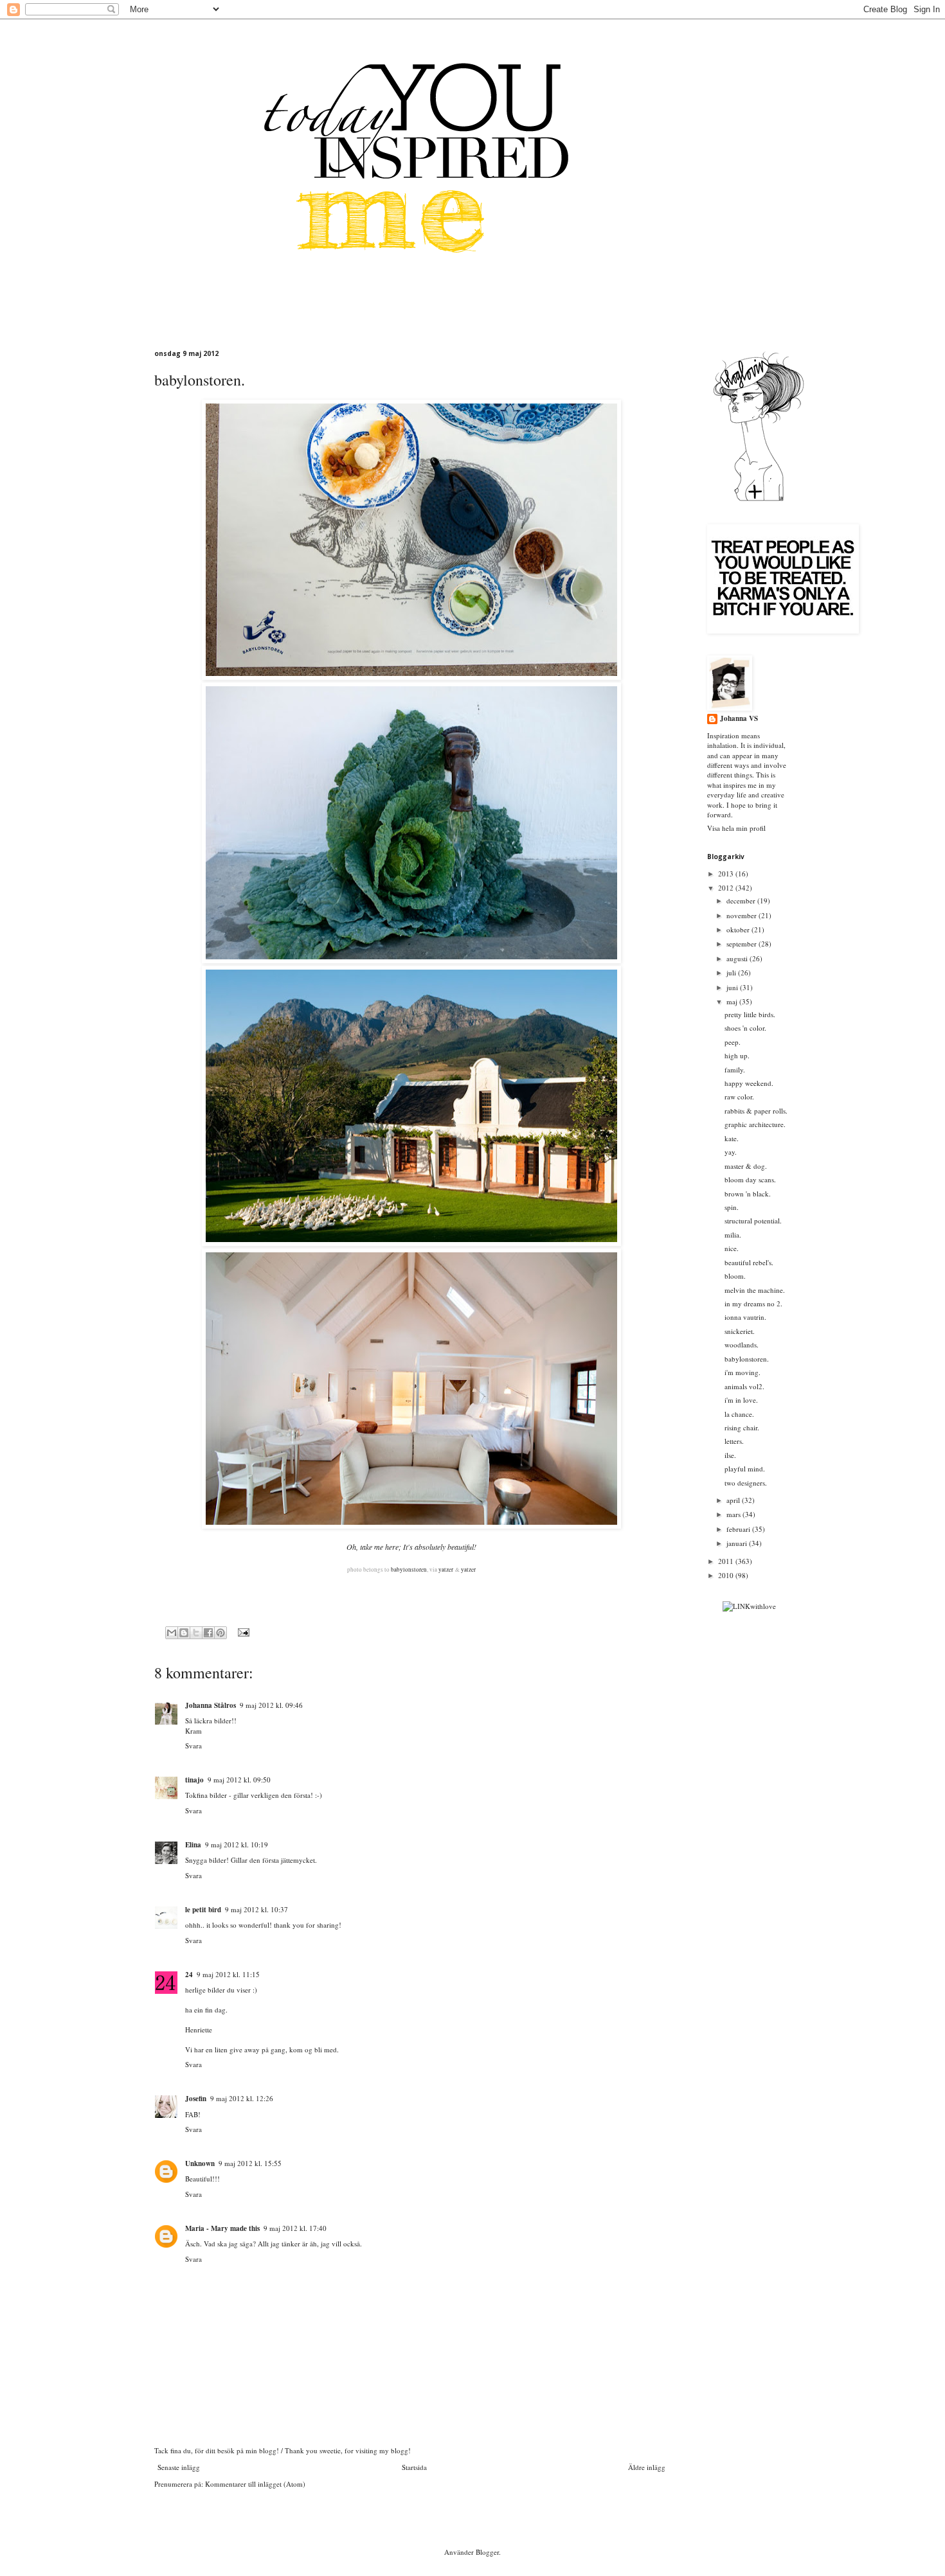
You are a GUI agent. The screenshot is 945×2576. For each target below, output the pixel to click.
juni (733, 987)
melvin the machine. (755, 1290)
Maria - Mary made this (222, 2228)
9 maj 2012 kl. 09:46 (271, 1705)
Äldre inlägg (647, 2467)
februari (739, 1529)
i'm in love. (741, 1400)
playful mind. (745, 1469)
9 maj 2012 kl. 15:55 (250, 2163)
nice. (732, 1248)
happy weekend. (749, 1083)
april (734, 1500)
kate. (732, 1138)
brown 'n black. (748, 1194)
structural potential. (753, 1221)
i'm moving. (742, 1372)
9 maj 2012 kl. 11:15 (228, 1974)
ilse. (730, 1455)
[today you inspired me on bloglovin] (759, 500)
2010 (727, 1575)
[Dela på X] (196, 1633)
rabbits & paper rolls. (756, 1111)
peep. (733, 1042)
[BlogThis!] (184, 1633)
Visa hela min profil (736, 828)
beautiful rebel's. (749, 1262)
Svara (194, 1745)
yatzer (446, 1570)
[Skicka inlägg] (242, 1632)
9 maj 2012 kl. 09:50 (239, 1780)
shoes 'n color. (745, 1028)
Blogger (487, 2552)
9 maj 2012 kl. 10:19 (237, 1844)
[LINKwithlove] (749, 1606)
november (742, 915)
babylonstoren (409, 1570)
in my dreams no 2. (753, 1303)
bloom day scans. (750, 1179)
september (742, 944)
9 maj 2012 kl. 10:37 (256, 1909)
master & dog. (746, 1166)
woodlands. (742, 1345)
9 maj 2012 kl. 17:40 (295, 2228)
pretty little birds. (750, 1014)
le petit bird (203, 1910)
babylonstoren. (747, 1359)
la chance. (739, 1414)
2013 (727, 874)
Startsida (414, 2467)
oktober (739, 929)
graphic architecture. (755, 1124)
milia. (733, 1235)
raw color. (739, 1097)
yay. (731, 1152)
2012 (727, 888)
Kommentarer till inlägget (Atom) (255, 2484)
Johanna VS (739, 719)
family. (735, 1070)
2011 (727, 1561)
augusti (738, 958)
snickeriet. (740, 1331)
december (742, 901)
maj (733, 1001)
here (392, 1547)
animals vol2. (744, 1386)
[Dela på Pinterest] (221, 1633)
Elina (193, 1845)
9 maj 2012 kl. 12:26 (242, 2098)
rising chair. (742, 1427)
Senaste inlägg (179, 2467)
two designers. (746, 1483)
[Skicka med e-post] (172, 1633)
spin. (732, 1207)
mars (734, 1514)
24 (189, 1975)
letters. (734, 1441)
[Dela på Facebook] (208, 1633)
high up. (737, 1055)
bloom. (735, 1276)
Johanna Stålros (211, 1705)
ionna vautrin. (745, 1317)
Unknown (200, 2163)
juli (732, 973)
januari (738, 1543)
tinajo (194, 1780)
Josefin (196, 2099)
